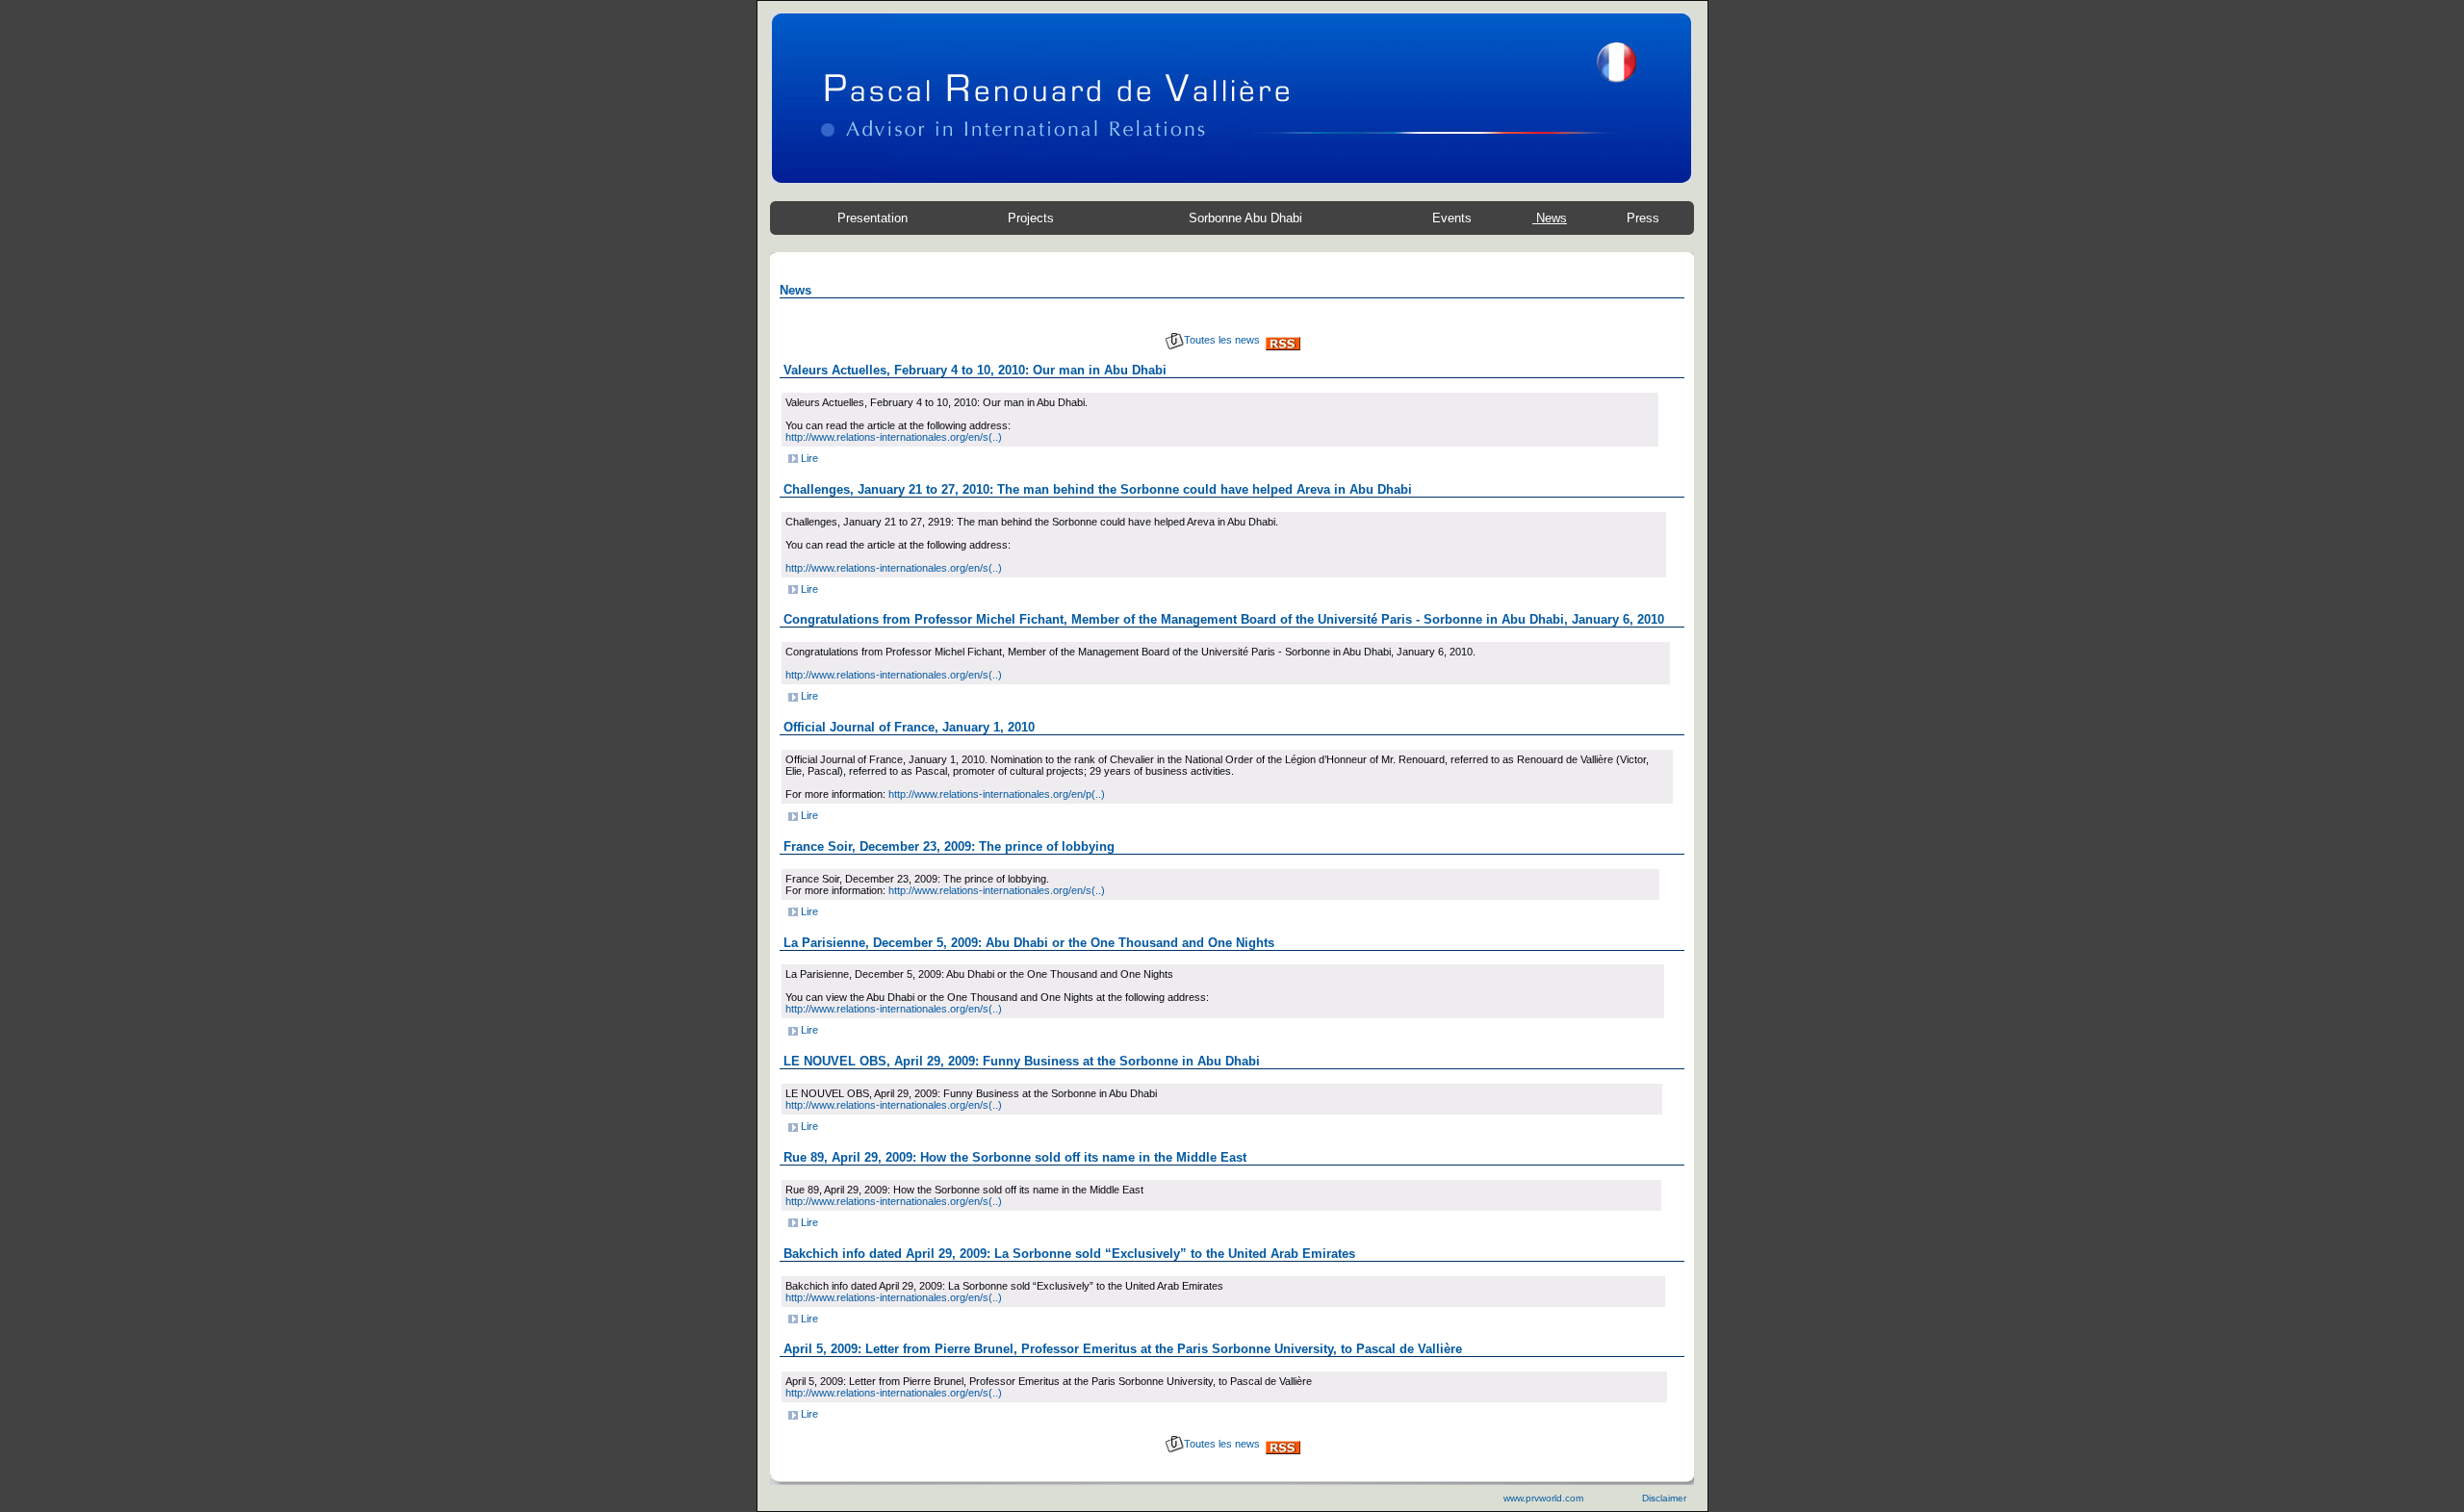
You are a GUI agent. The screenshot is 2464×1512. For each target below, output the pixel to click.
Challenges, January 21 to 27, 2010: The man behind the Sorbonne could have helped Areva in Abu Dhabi (1098, 489)
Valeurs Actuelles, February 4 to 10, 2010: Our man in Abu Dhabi (975, 370)
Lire (808, 458)
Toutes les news (1222, 340)
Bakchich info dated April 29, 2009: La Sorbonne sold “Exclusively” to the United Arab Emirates (1069, 1254)
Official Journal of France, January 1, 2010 (909, 727)
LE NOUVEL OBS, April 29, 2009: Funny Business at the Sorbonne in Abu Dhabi (1022, 1061)
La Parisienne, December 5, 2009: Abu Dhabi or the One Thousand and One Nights (1029, 943)
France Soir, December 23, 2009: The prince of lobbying (949, 846)
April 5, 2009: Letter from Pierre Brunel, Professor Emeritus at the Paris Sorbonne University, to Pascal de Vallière (1123, 1349)
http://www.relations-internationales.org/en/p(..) (997, 794)
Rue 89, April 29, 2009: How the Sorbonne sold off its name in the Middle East (1015, 1157)
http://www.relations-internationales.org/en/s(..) (894, 437)
